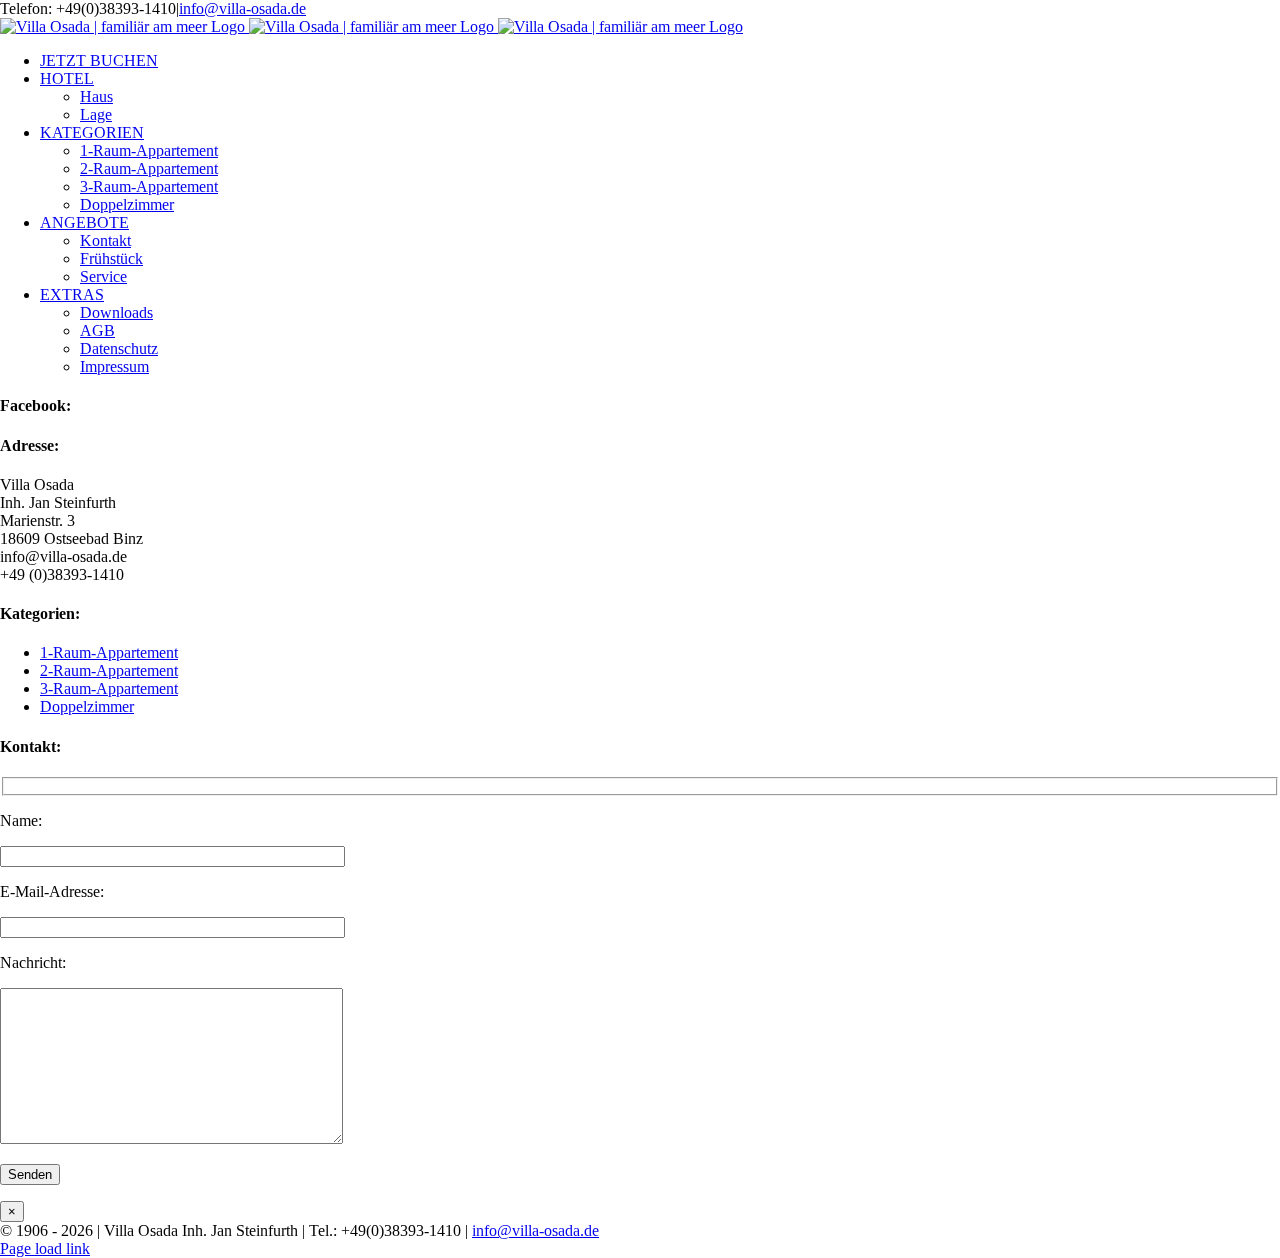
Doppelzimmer (87, 706)
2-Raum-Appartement (109, 670)
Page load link (45, 1248)
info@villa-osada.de (242, 8)
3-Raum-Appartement (109, 688)
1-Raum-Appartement (109, 652)
